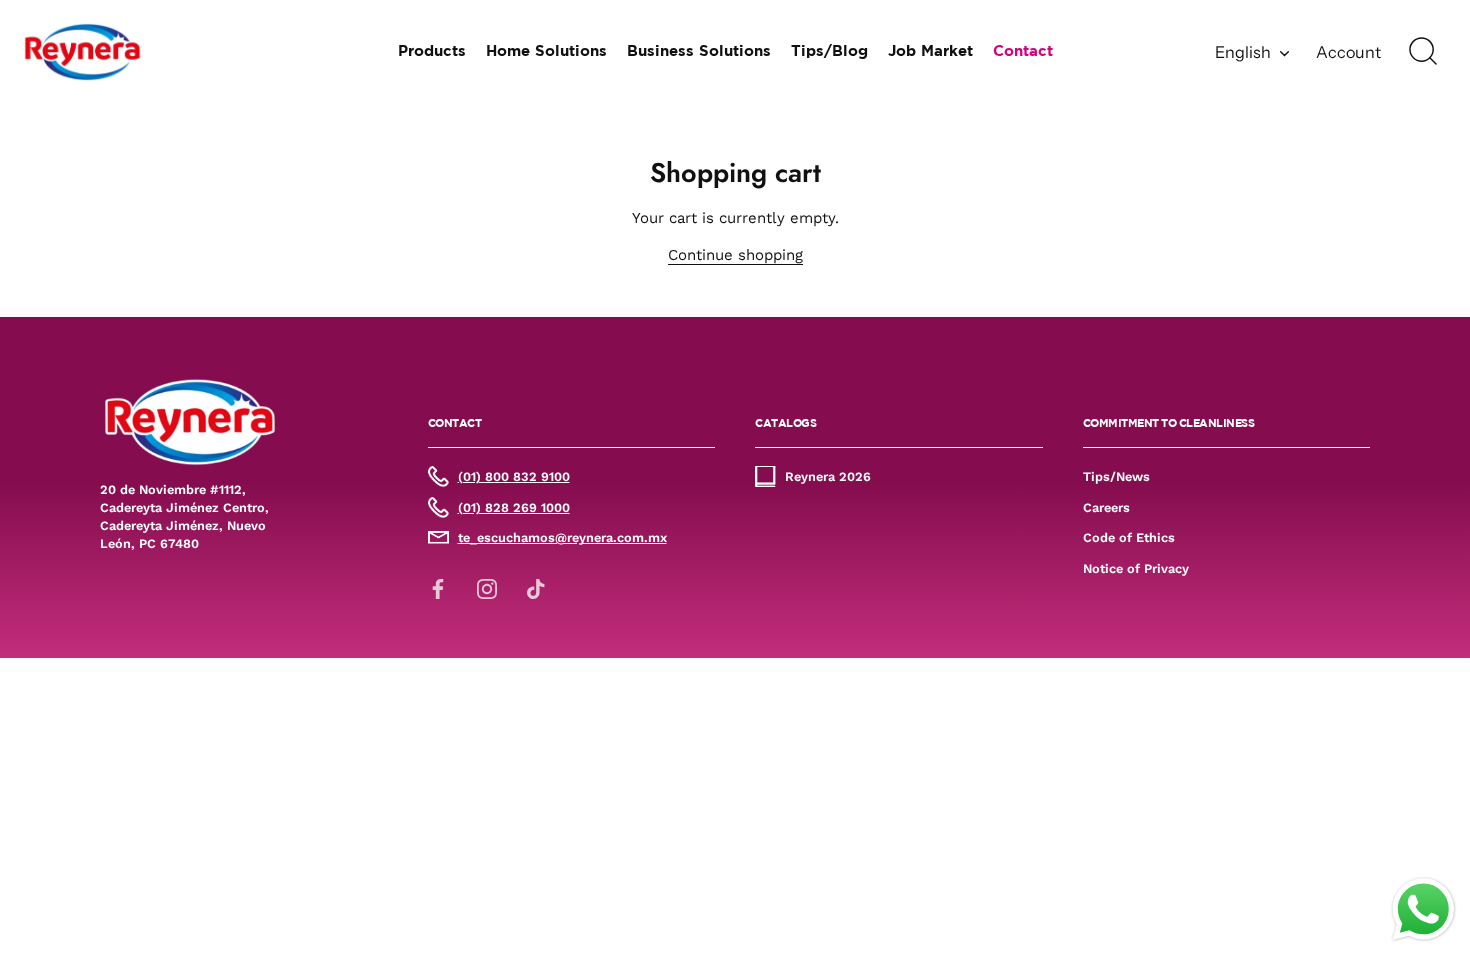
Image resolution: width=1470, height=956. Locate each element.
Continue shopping (735, 255)
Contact (1023, 51)
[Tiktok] (536, 588)
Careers (1106, 507)
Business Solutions (699, 51)
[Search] (1423, 52)
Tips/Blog (829, 51)
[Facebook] (438, 588)
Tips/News (1116, 476)
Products (432, 51)
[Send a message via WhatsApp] (1423, 909)
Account (1348, 52)
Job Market (930, 51)
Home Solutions (546, 51)
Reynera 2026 (828, 476)
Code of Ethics (1129, 537)
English (1243, 52)
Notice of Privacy (1136, 568)
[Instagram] (487, 588)
